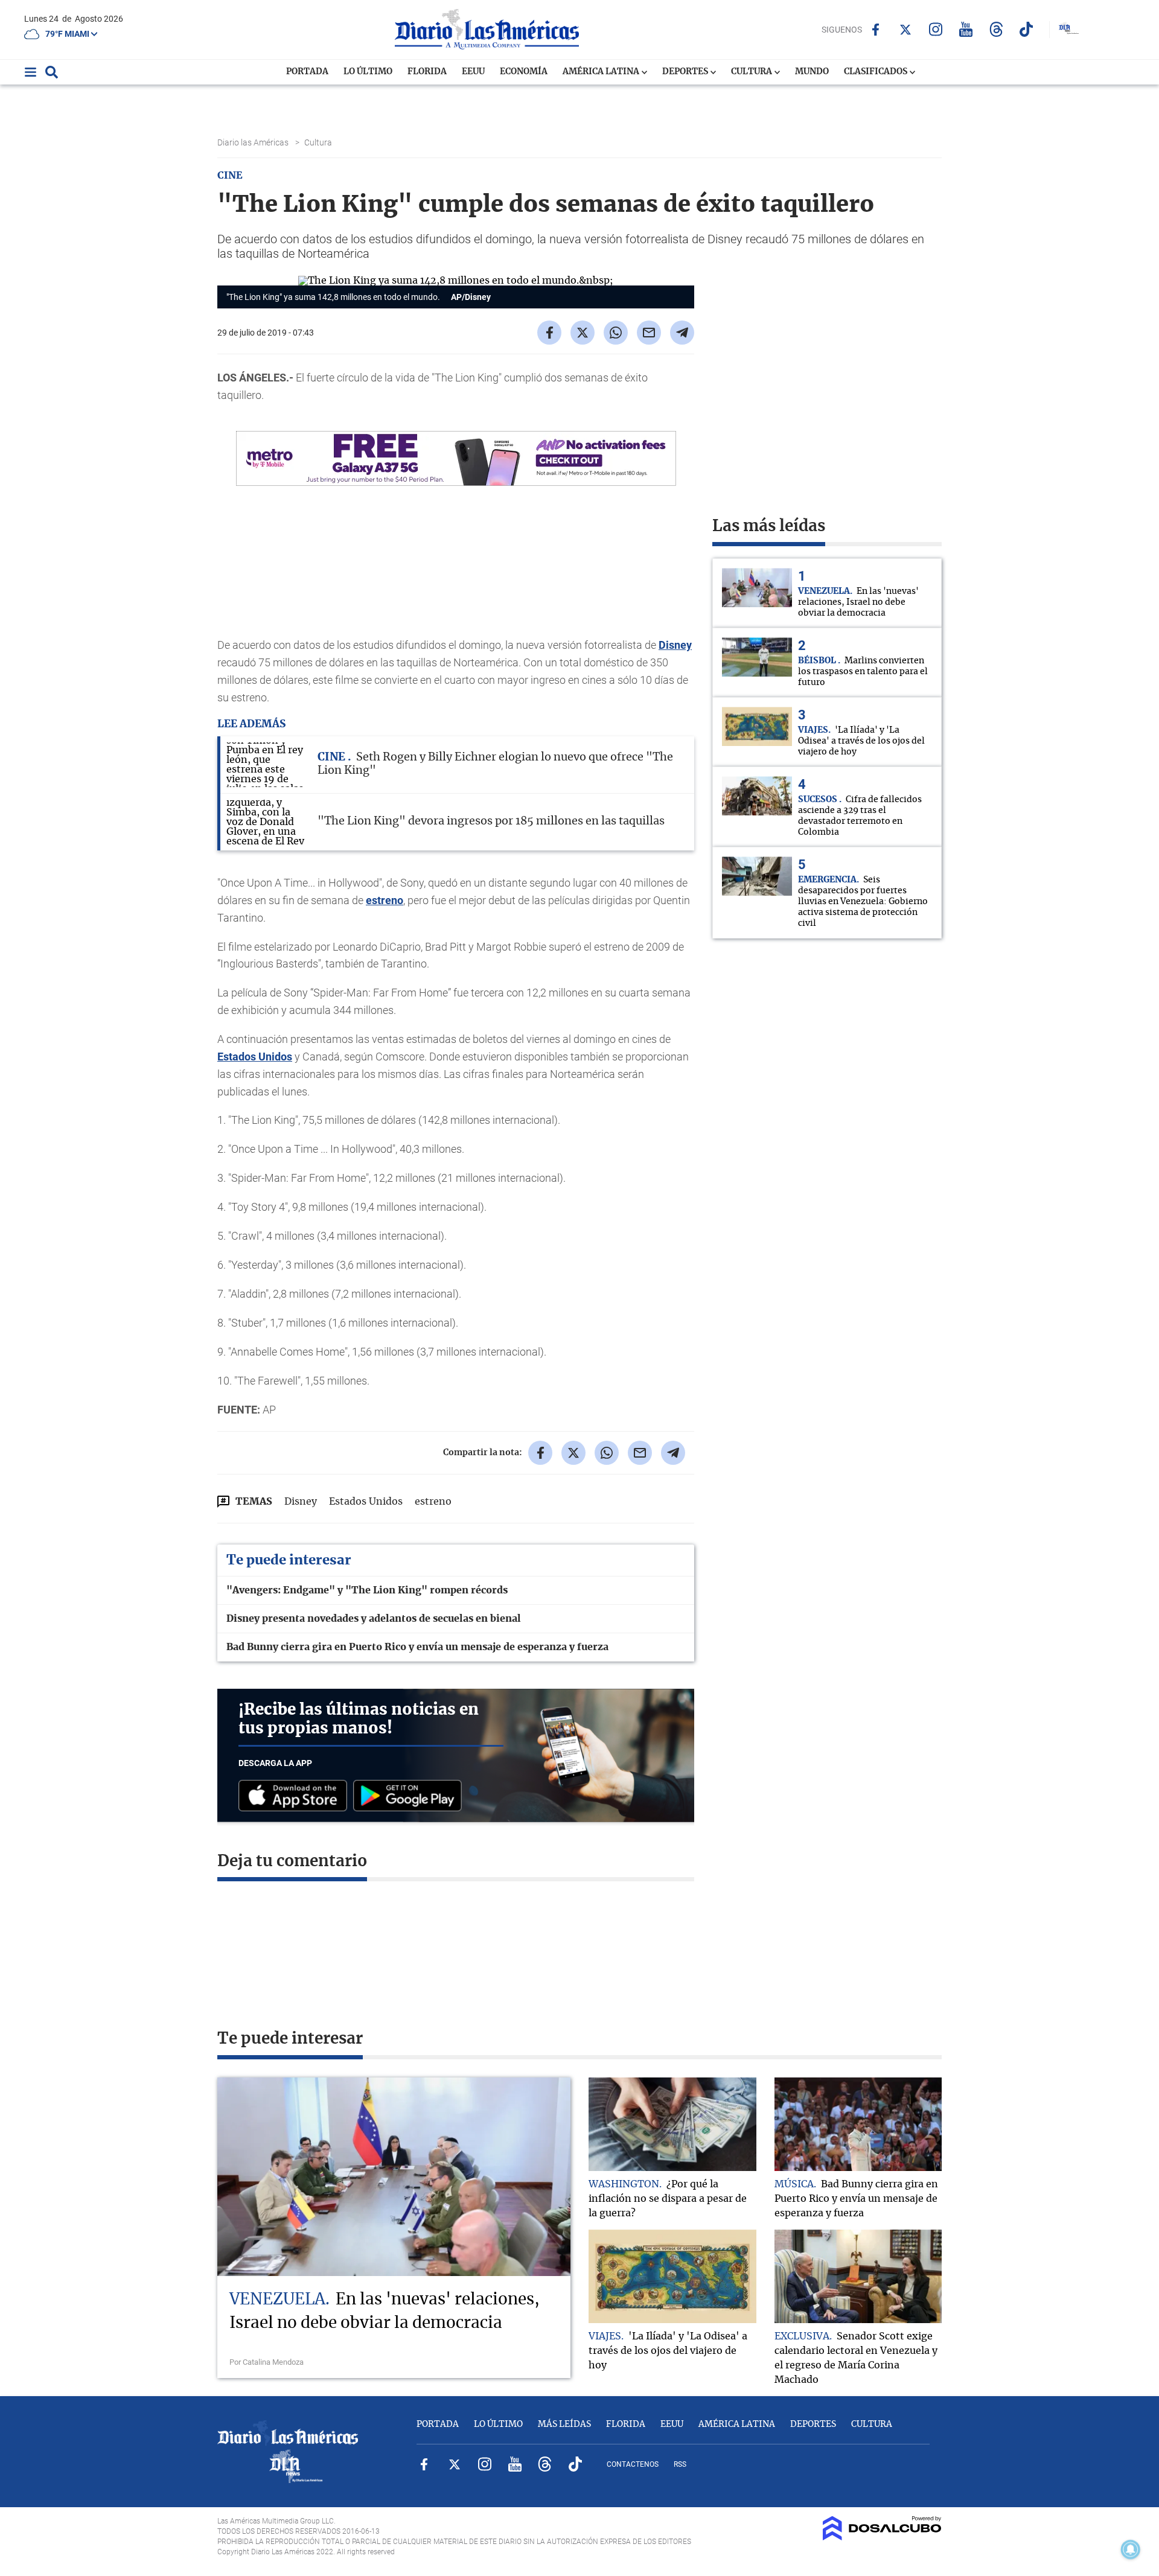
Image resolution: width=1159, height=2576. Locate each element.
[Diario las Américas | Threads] (996, 29)
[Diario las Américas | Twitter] (906, 30)
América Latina (602, 72)
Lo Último (368, 72)
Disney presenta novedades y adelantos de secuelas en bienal (374, 1619)
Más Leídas (564, 2425)
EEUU (473, 72)
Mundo (812, 72)
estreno (385, 900)
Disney (675, 645)
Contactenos (633, 2464)
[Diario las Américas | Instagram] (936, 29)
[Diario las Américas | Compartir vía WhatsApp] (616, 333)
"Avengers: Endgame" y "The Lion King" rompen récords (367, 1590)
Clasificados (876, 72)
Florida (427, 72)
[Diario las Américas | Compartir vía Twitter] (583, 333)
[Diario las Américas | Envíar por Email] (649, 333)
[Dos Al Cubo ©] (882, 2537)
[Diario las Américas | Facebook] (876, 30)
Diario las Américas (254, 142)
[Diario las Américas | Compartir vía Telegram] (682, 333)
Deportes (686, 72)
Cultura (752, 72)
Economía (524, 72)
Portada (307, 72)
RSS (680, 2464)
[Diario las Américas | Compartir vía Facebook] (549, 333)
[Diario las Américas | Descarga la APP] (296, 1797)
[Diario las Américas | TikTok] (1026, 29)
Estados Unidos (255, 1057)
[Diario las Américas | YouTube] (966, 29)
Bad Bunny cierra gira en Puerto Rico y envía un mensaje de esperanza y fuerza (417, 1647)
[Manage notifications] (1131, 2549)
